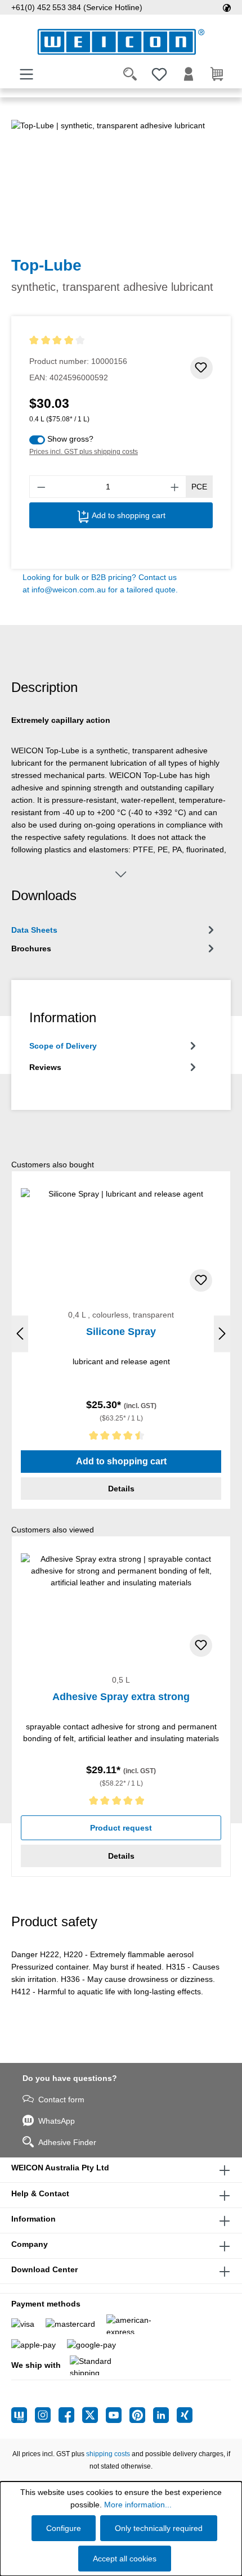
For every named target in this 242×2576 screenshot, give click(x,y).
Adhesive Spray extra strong (121, 1697)
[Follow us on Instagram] (47, 2415)
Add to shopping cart (127, 515)
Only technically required (159, 2528)
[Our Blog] (23, 2415)
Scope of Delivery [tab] (63, 1046)
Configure (64, 2528)
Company (30, 2244)
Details (121, 1489)
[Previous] (20, 1334)
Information (33, 2219)
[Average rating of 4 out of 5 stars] (78, 341)
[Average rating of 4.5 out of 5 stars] (121, 1438)
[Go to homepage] (121, 42)
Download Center (44, 2269)
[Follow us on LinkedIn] (165, 2415)
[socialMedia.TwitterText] (94, 2415)
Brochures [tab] (31, 948)
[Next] (222, 1334)
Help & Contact (40, 2193)
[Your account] (189, 74)
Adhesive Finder (67, 2142)
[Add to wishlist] (201, 368)
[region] (121, 183)
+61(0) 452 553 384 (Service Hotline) (77, 7)
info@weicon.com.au (69, 590)
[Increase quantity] (175, 487)
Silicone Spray (121, 1332)
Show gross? (70, 439)
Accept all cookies (125, 2559)
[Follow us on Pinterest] (141, 2415)
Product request (121, 1828)
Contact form (61, 2100)
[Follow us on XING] (185, 2415)
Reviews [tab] (45, 1067)
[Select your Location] (227, 7)
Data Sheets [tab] (34, 930)
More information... (138, 2505)
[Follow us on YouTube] (118, 2415)
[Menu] (26, 74)
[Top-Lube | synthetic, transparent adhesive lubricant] (121, 183)
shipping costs (108, 2454)
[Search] (130, 74)
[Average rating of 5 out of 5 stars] (121, 1803)
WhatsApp (57, 2121)
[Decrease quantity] (41, 487)
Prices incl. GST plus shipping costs (84, 452)
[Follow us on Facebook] (70, 2415)
